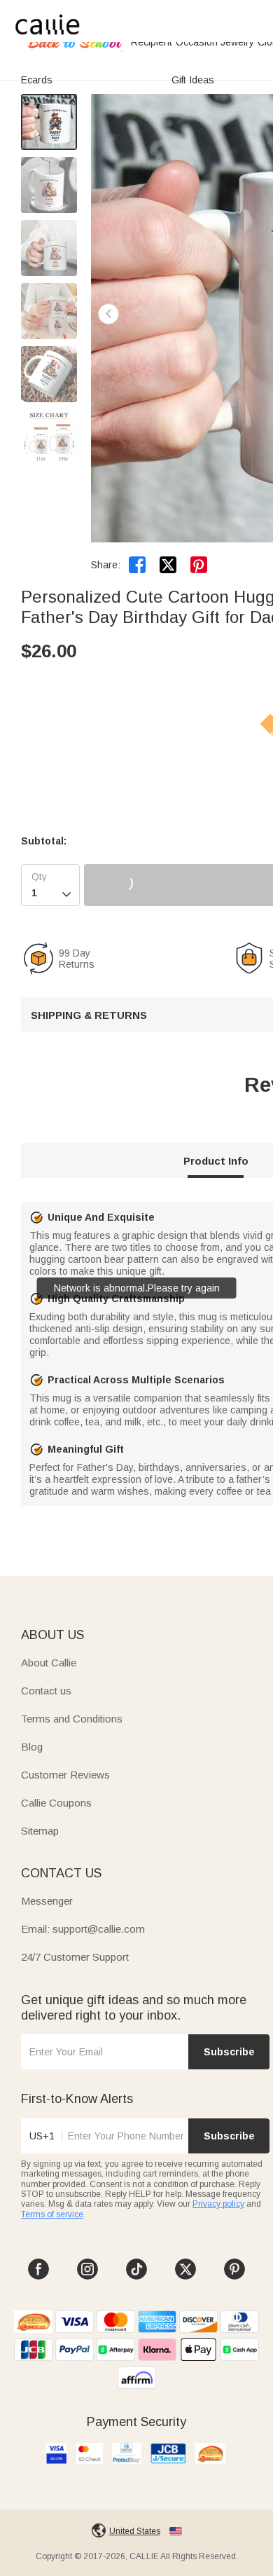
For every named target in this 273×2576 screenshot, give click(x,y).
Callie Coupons (56, 1803)
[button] (108, 314)
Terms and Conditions (72, 1719)
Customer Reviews (65, 1775)
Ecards (37, 80)
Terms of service (52, 2214)
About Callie (49, 1663)
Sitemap (40, 1831)
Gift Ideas (193, 80)
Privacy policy (218, 2204)
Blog (32, 1747)
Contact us (46, 1691)
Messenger (47, 1901)
